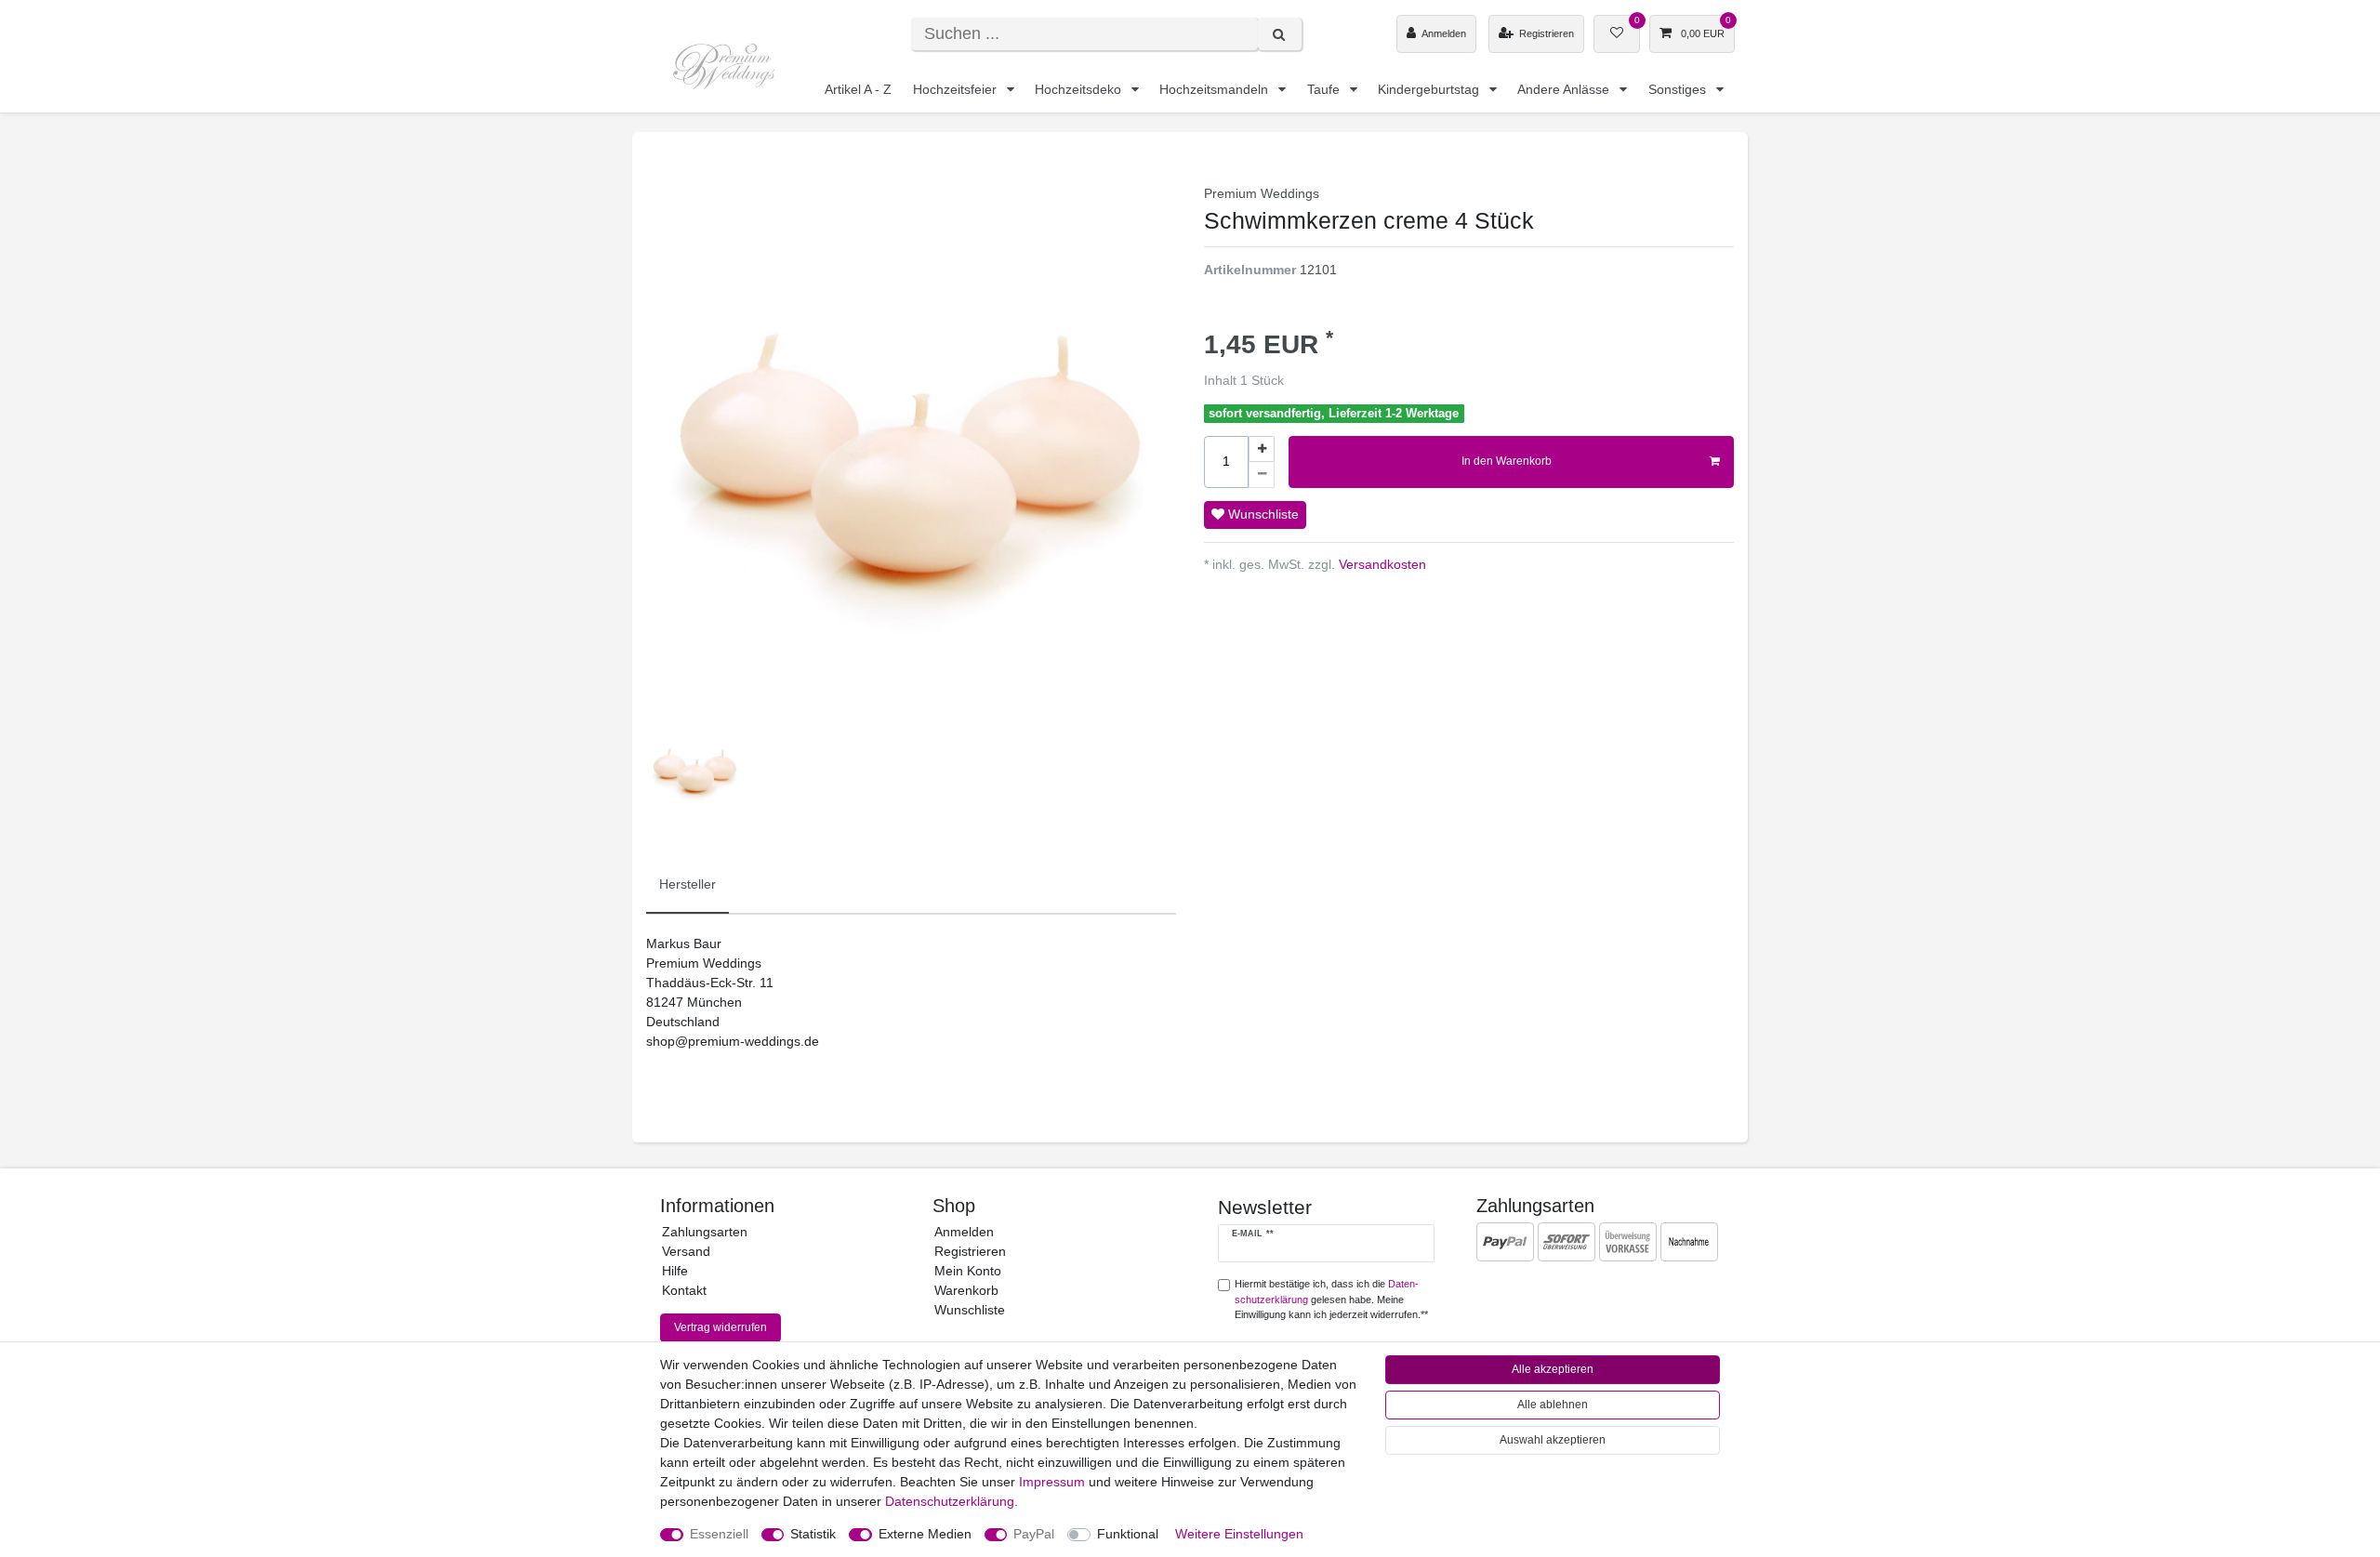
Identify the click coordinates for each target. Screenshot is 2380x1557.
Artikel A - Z (858, 89)
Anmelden (964, 1232)
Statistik (813, 1534)
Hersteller (688, 884)
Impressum (1052, 1482)
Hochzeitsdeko (1080, 89)
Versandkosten (1381, 564)
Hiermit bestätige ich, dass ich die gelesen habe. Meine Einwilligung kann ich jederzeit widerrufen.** (1331, 1300)
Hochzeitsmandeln (1216, 89)
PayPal (1034, 1534)
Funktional (1128, 1534)
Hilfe (675, 1271)
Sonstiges (1679, 89)
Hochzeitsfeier (957, 89)
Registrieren (970, 1251)
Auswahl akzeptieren (1553, 1440)
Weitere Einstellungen (1239, 1534)
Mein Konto (968, 1271)
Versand (686, 1251)
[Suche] (1280, 34)
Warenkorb (966, 1290)
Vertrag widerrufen (721, 1327)
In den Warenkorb (1507, 461)
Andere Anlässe (1565, 89)
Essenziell (719, 1534)
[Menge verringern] (1262, 475)
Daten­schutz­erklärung (950, 1501)
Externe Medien (925, 1534)
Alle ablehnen (1553, 1405)
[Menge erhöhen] (1262, 449)
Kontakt (684, 1290)
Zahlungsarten (705, 1232)
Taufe (1325, 89)
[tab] (688, 885)
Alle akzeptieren (1553, 1369)
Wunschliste (1262, 514)
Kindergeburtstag (1430, 89)
